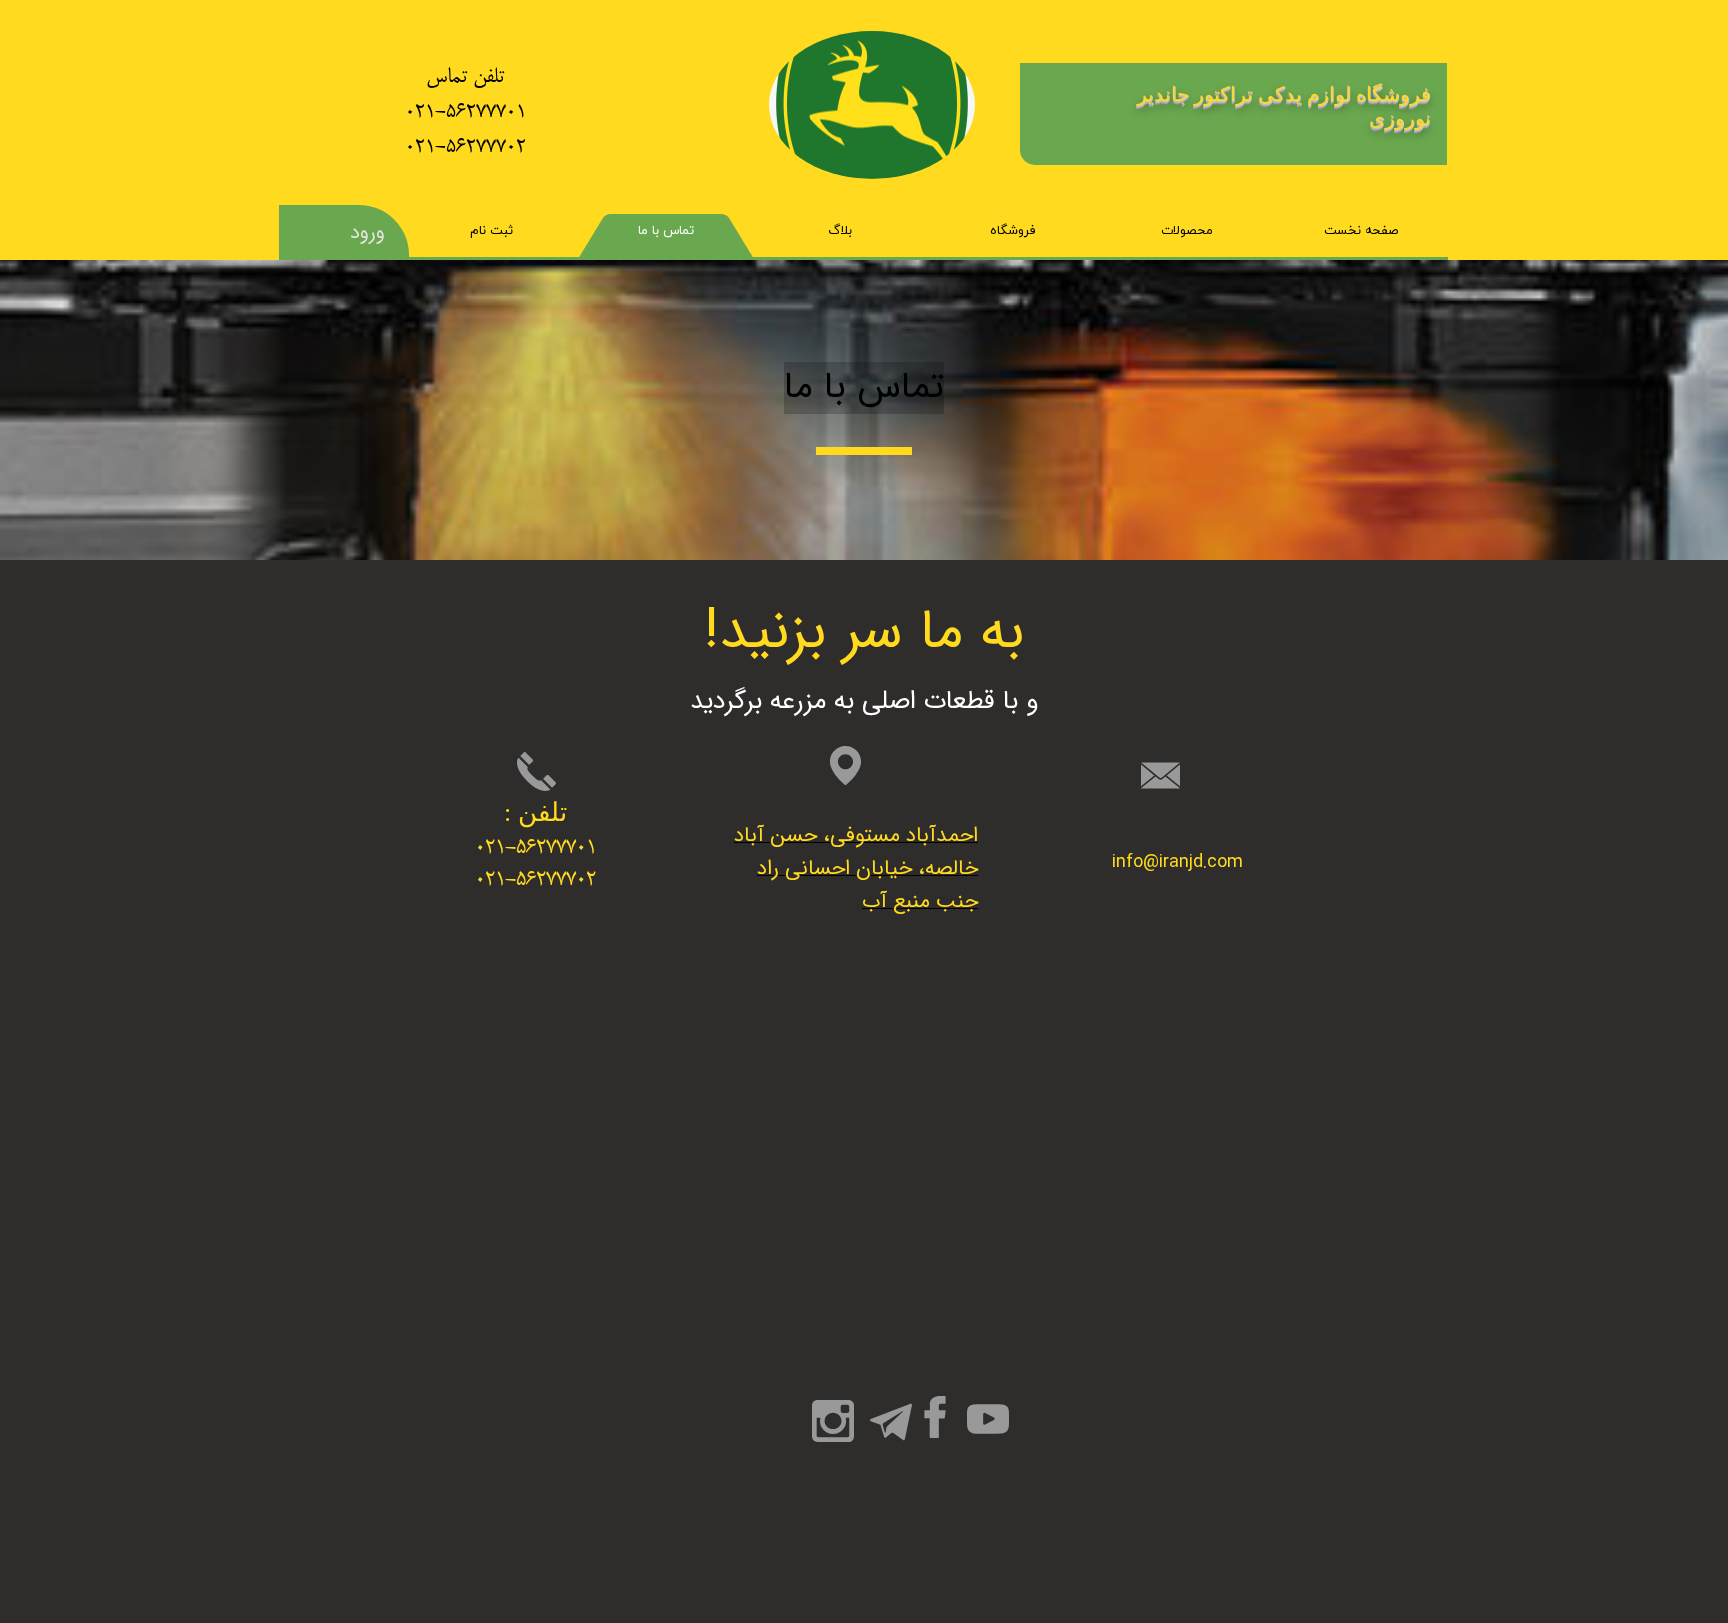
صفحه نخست (1361, 231)
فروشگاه (1013, 231)
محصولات (1187, 231)
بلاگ (840, 231)
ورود (367, 232)
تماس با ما (666, 231)
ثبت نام (491, 231)
